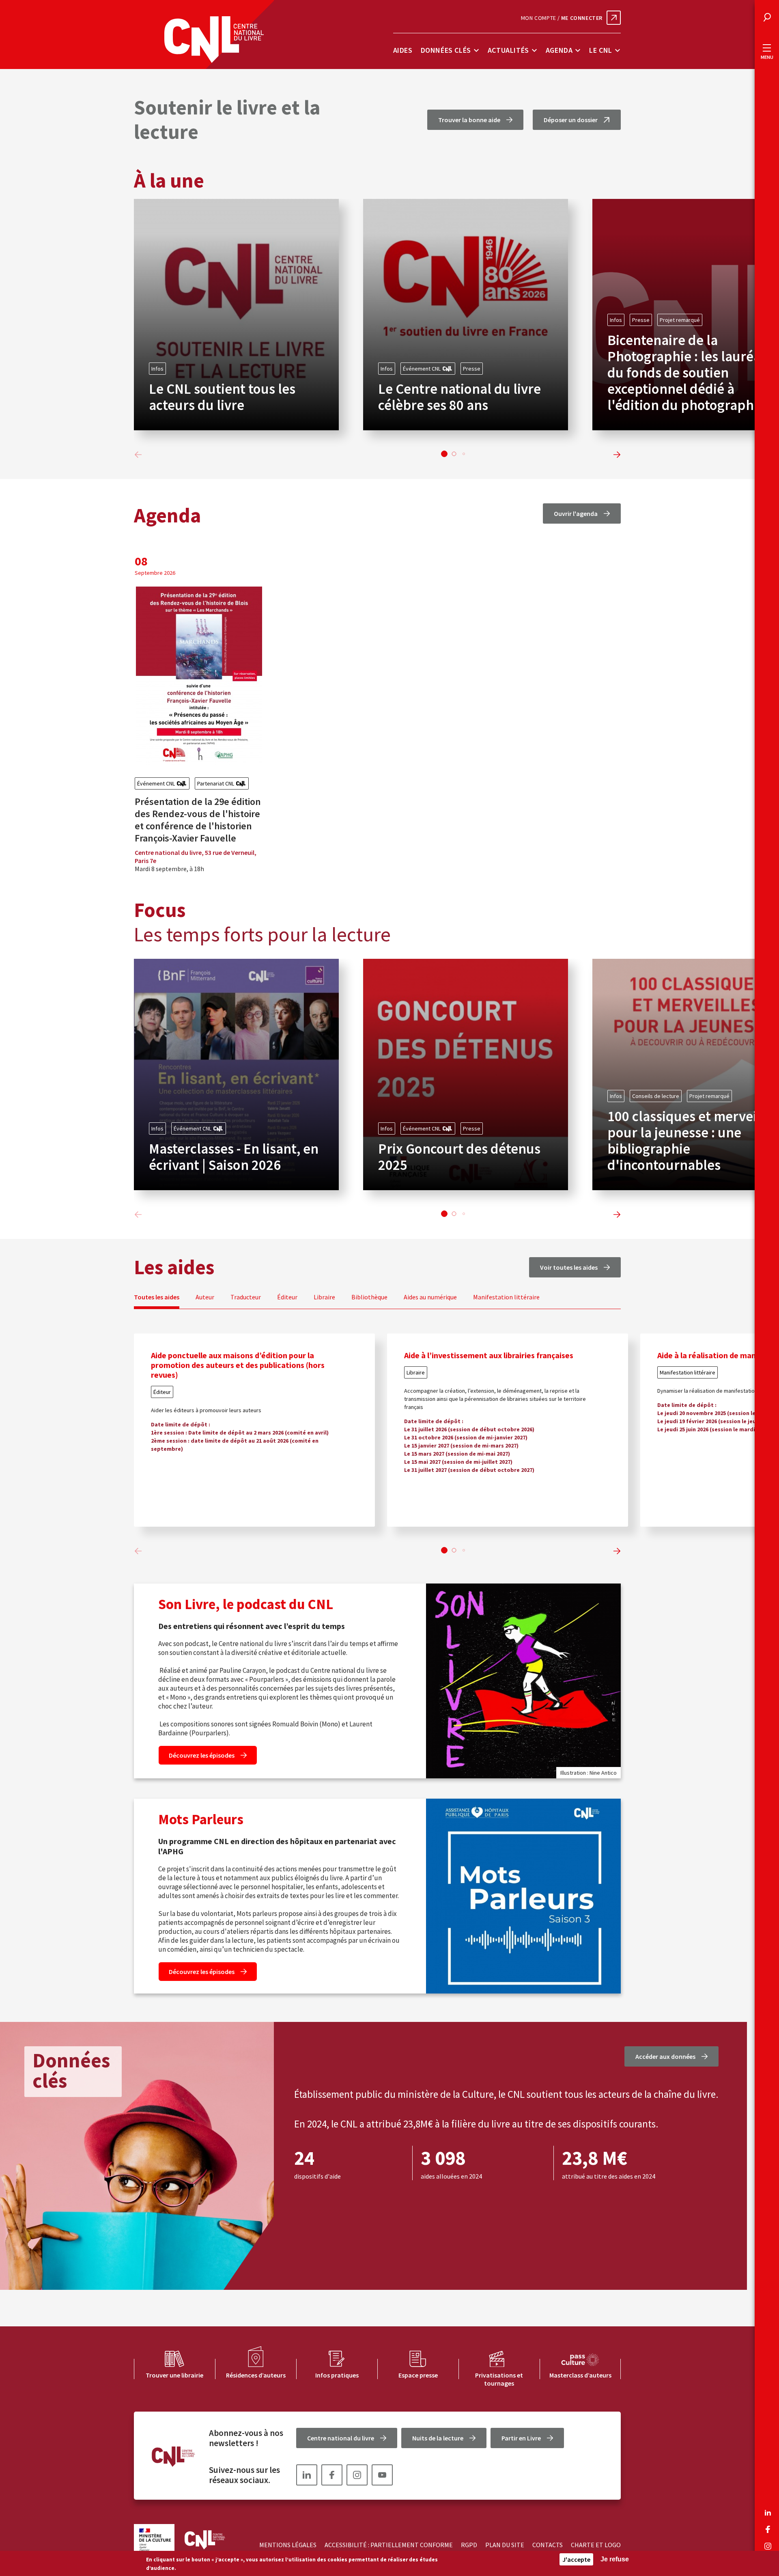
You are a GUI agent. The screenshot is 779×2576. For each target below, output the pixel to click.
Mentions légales (288, 2545)
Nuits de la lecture (438, 2438)
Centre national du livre (341, 2438)
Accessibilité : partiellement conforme (389, 2545)
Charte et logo (596, 2545)
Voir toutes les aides (569, 1267)
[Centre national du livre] (214, 40)
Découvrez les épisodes (202, 1755)
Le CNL (601, 50)
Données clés (446, 50)
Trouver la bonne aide (469, 120)
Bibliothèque (369, 1297)
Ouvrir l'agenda (576, 513)
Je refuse (615, 2559)
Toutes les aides (157, 1297)
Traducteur (246, 1297)
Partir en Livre (521, 2438)
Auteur (205, 1297)
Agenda (559, 50)
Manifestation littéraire (506, 1297)
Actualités (508, 50)
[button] (444, 454)
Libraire (324, 1297)
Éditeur (287, 1297)
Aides (403, 50)
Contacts (548, 2545)
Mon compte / (562, 18)
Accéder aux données (665, 2056)
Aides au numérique (430, 1297)
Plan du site (505, 2545)
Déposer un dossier (571, 120)
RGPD (469, 2545)
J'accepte (576, 2559)
